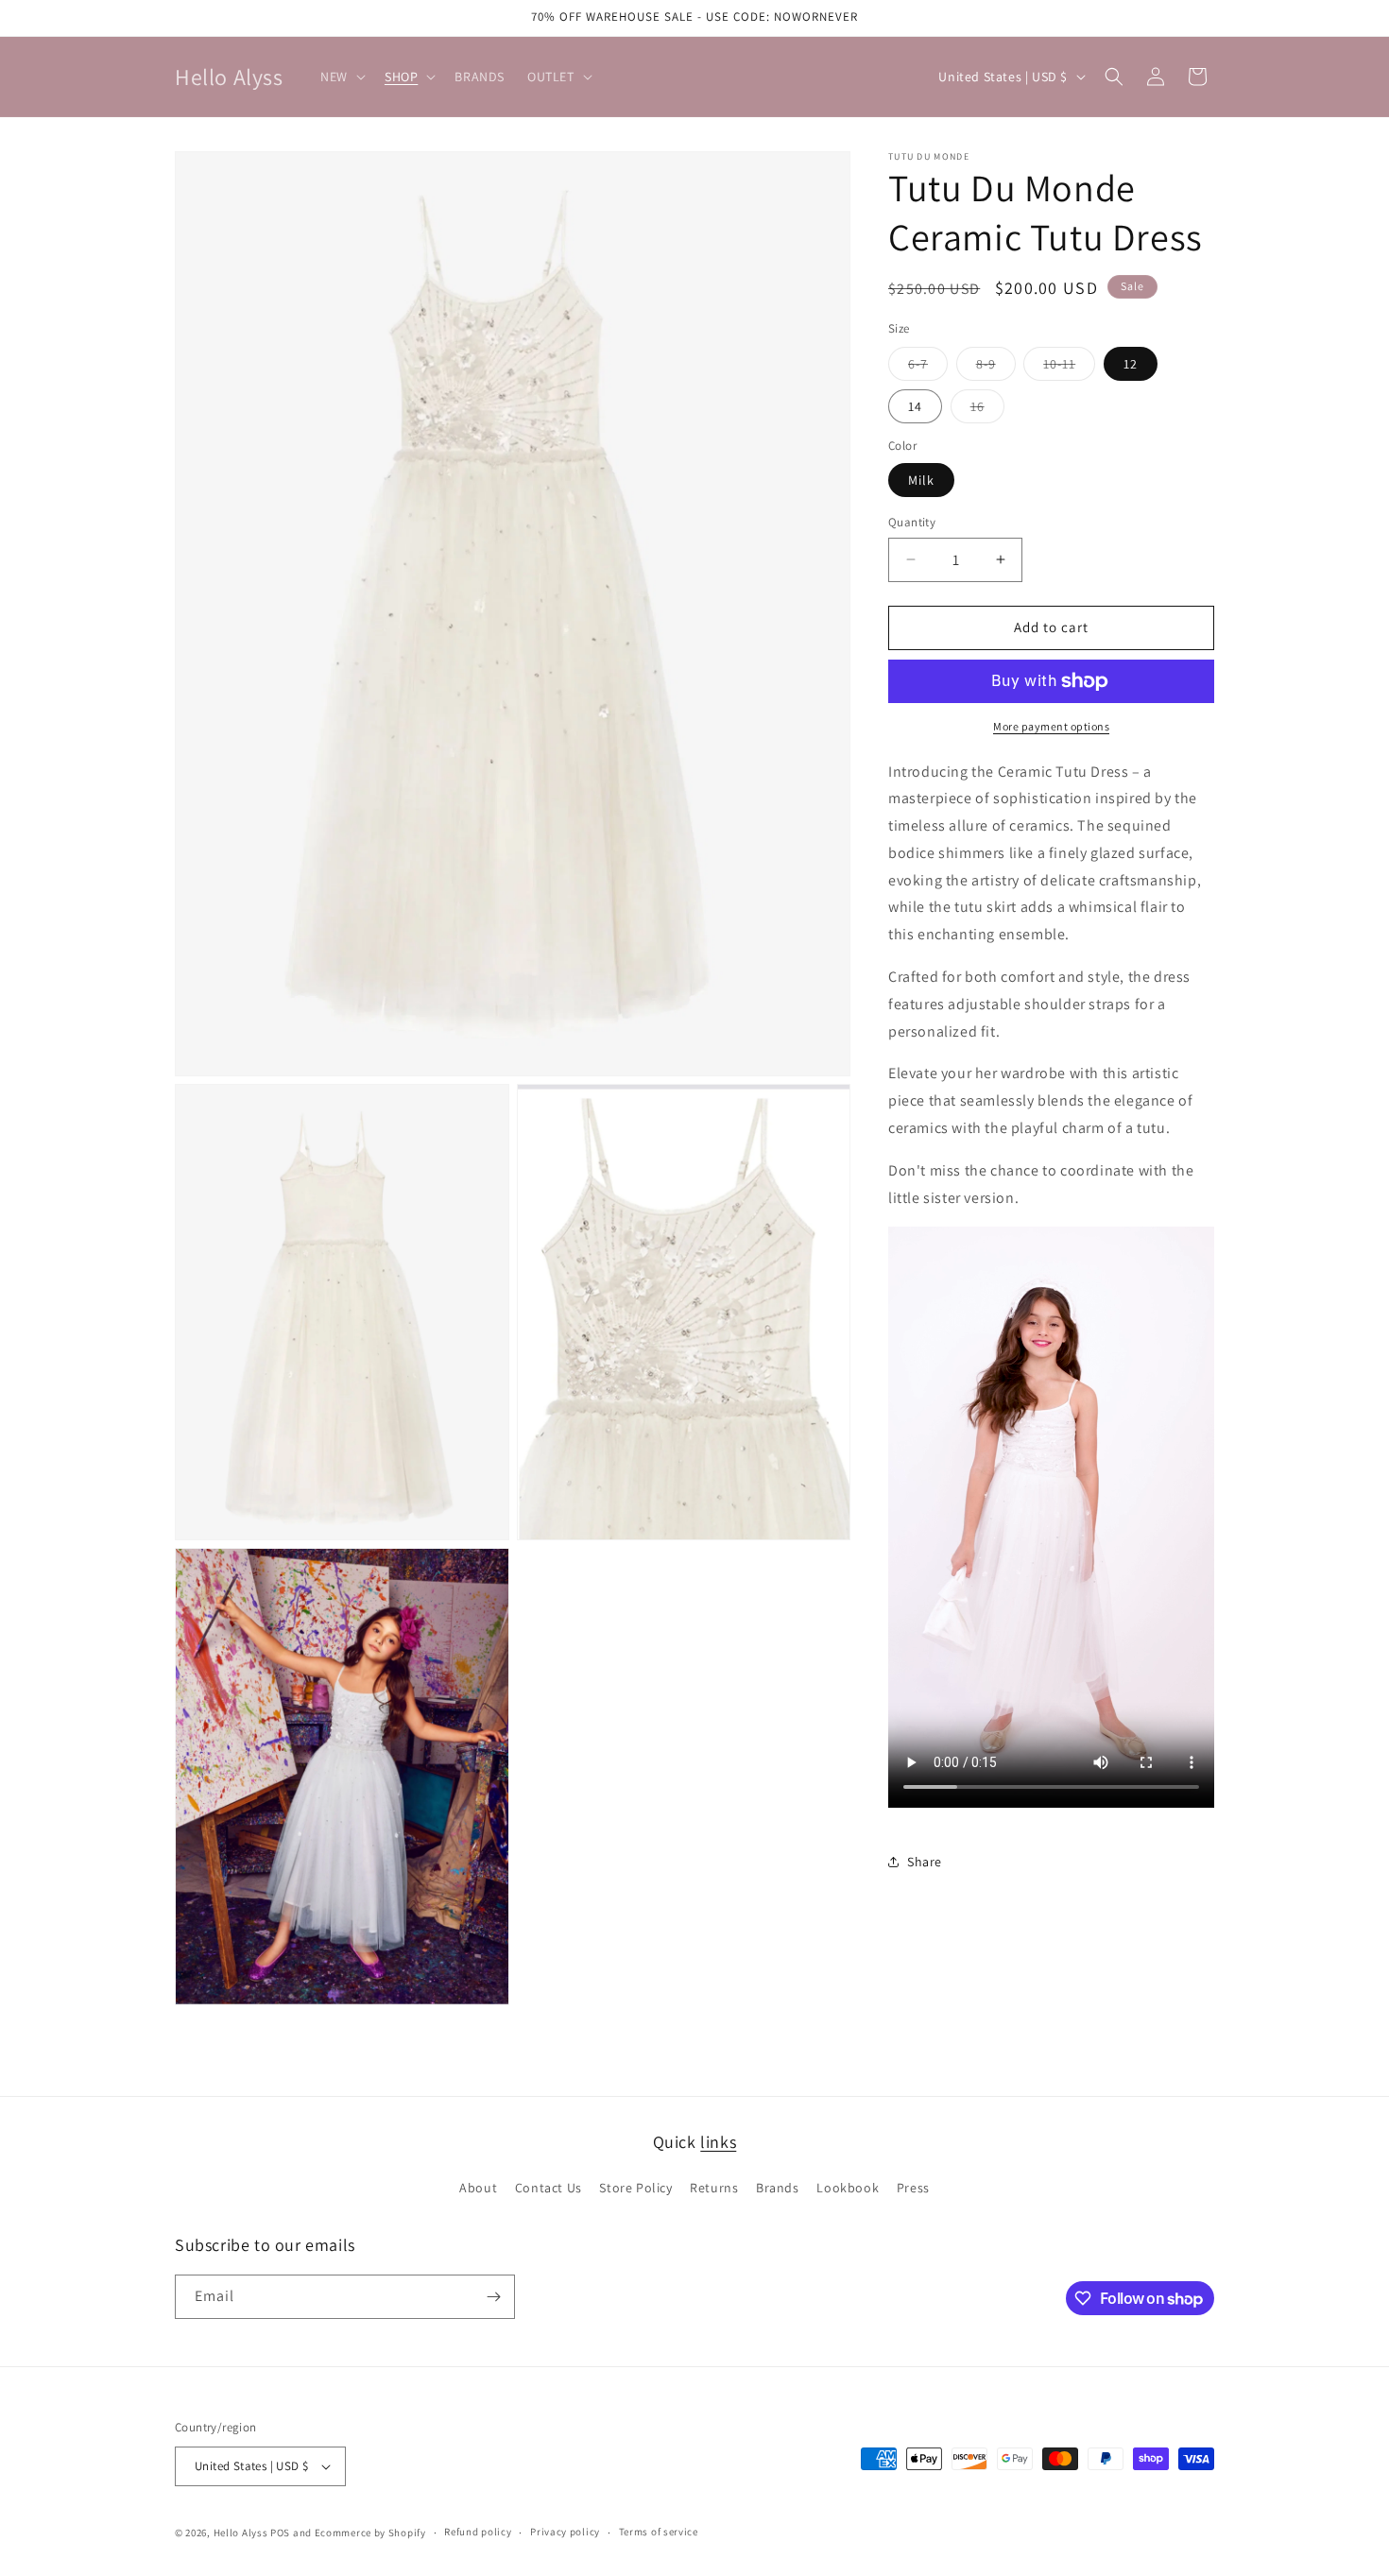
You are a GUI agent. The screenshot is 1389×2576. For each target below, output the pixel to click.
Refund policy (478, 2532)
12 (1131, 364)
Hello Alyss (241, 2533)
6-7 (928, 368)
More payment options (1051, 726)
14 (915, 406)
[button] (341, 77)
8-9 (996, 368)
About (478, 2189)
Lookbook (848, 2189)
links (718, 2142)
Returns (714, 2189)
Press (913, 2189)
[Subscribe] (493, 2297)
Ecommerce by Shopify (370, 2533)
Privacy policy (565, 2532)
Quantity (912, 522)
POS (280, 2533)
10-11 (1069, 368)
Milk (921, 480)
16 (987, 410)
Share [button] (925, 1862)
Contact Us (549, 2189)
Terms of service (659, 2532)
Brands (778, 2189)
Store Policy (635, 2189)
